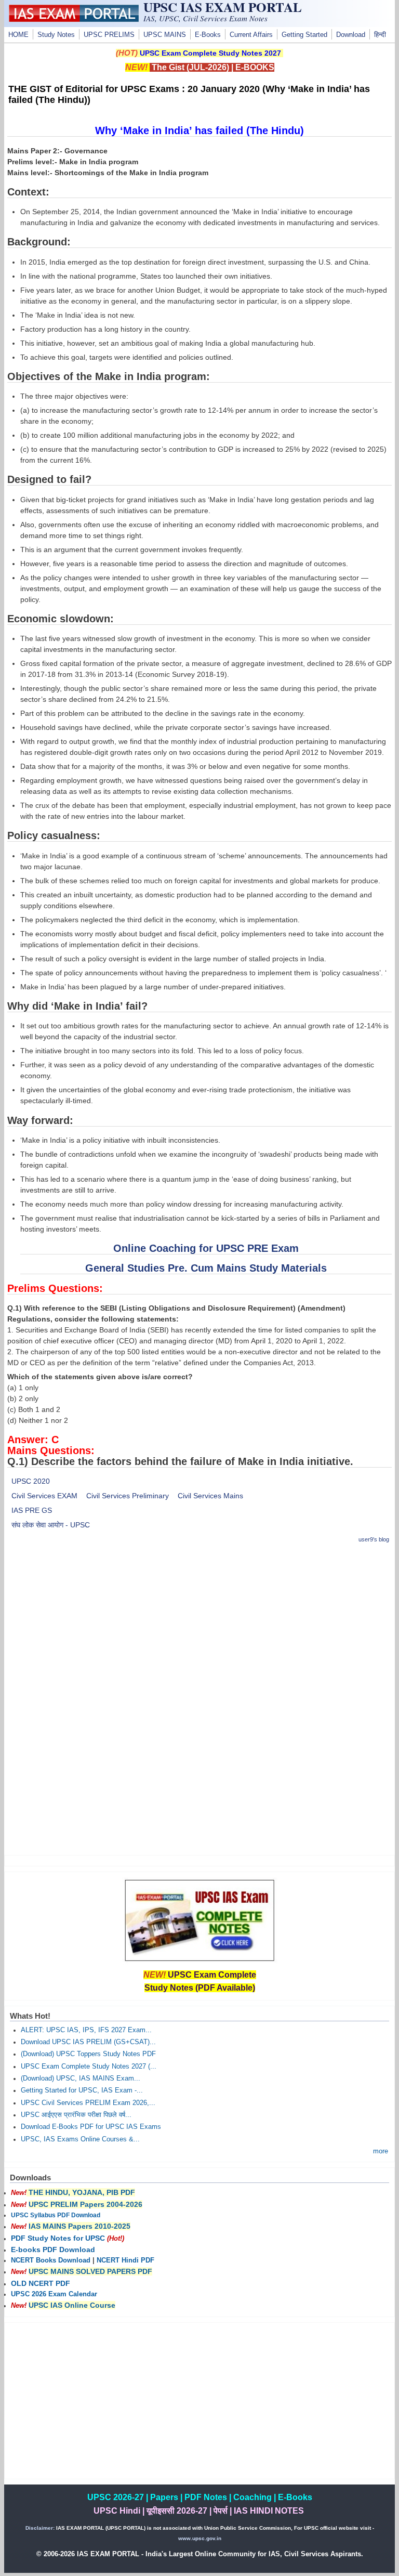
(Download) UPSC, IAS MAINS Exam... (81, 2078)
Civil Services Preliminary (128, 1496)
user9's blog (374, 1539)
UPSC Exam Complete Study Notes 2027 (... (89, 2067)
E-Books (208, 35)
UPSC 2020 (31, 1481)
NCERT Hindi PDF (125, 2260)
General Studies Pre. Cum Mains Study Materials (206, 1268)
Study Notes (56, 35)
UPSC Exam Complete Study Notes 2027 (210, 53)
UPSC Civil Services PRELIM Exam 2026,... (88, 2103)
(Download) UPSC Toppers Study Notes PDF (88, 2054)
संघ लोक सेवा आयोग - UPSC (51, 1525)
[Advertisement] (200, 1626)
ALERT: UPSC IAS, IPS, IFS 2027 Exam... (86, 2030)
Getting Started (304, 35)
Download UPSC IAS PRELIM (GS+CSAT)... (88, 2042)
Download (351, 35)
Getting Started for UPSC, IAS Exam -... (82, 2090)
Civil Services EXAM (44, 1496)
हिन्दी (380, 35)
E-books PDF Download (53, 2250)
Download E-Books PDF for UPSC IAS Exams (91, 2127)
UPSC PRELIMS (109, 35)
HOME (18, 35)
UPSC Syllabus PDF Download (56, 2215)
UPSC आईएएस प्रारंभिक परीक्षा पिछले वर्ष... (76, 2115)
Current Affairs (251, 35)
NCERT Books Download (51, 2260)
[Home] (74, 19)
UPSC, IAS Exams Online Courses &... (80, 2139)
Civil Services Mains (210, 1496)
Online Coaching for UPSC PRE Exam (206, 1248)
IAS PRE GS (32, 1510)
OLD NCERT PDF (41, 2283)
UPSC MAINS (165, 35)
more (381, 2151)
